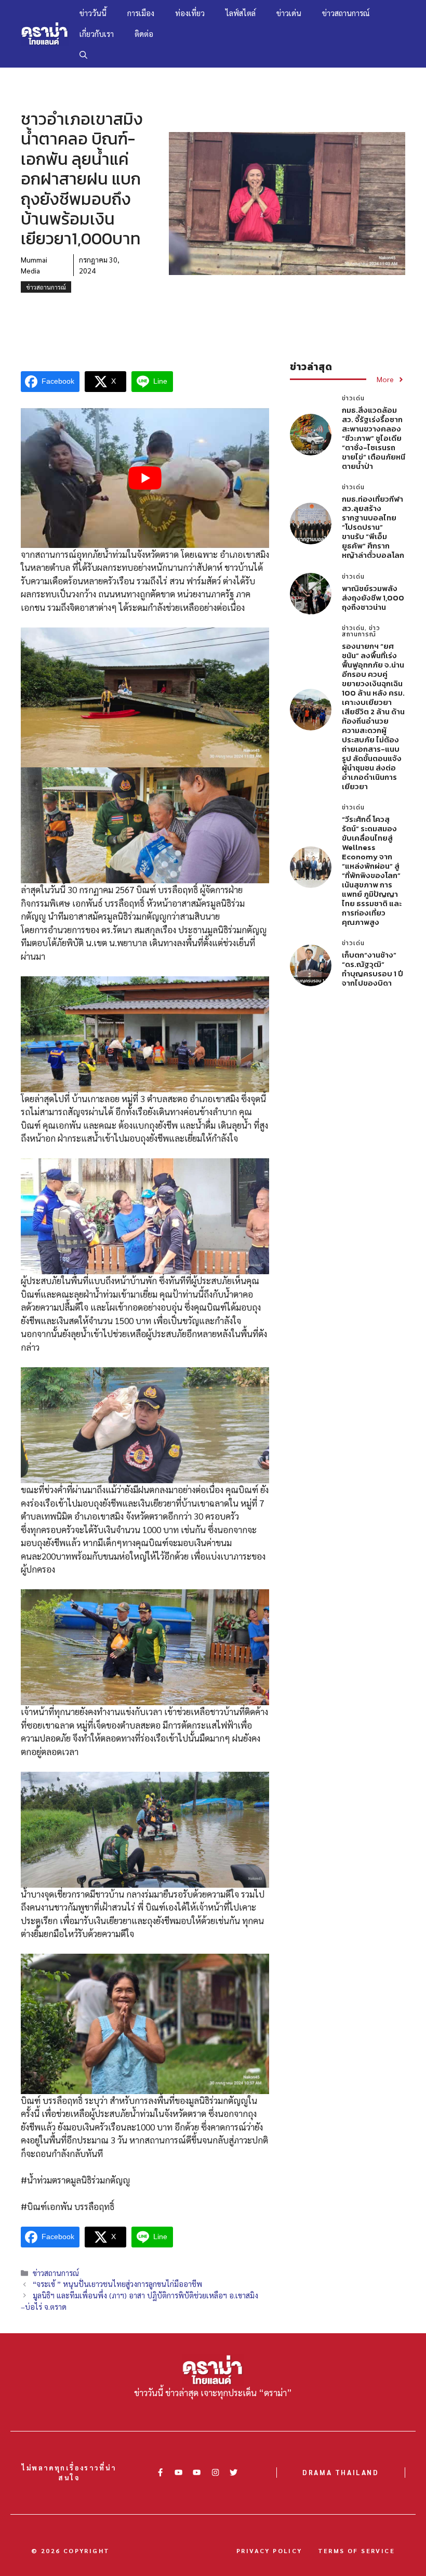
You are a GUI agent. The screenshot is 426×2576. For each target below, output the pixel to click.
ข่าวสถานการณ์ (346, 13)
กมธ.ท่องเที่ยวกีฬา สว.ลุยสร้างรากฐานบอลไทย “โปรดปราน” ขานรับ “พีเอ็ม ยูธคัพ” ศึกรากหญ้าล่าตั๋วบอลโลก (373, 527)
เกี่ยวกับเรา (97, 34)
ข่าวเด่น (289, 13)
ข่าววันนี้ (93, 13)
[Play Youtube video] (145, 478)
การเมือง (141, 13)
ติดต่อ (144, 34)
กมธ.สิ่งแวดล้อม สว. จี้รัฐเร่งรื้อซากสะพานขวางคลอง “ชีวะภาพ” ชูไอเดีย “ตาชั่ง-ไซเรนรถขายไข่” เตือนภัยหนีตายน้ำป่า (374, 438)
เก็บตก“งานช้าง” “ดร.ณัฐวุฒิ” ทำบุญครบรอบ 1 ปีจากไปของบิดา (372, 969)
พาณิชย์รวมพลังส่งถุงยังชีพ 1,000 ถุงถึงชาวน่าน (373, 598)
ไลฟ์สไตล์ (241, 13)
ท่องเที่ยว (190, 13)
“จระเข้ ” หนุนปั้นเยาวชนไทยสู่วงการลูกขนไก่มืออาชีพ (117, 2284)
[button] (83, 55)
